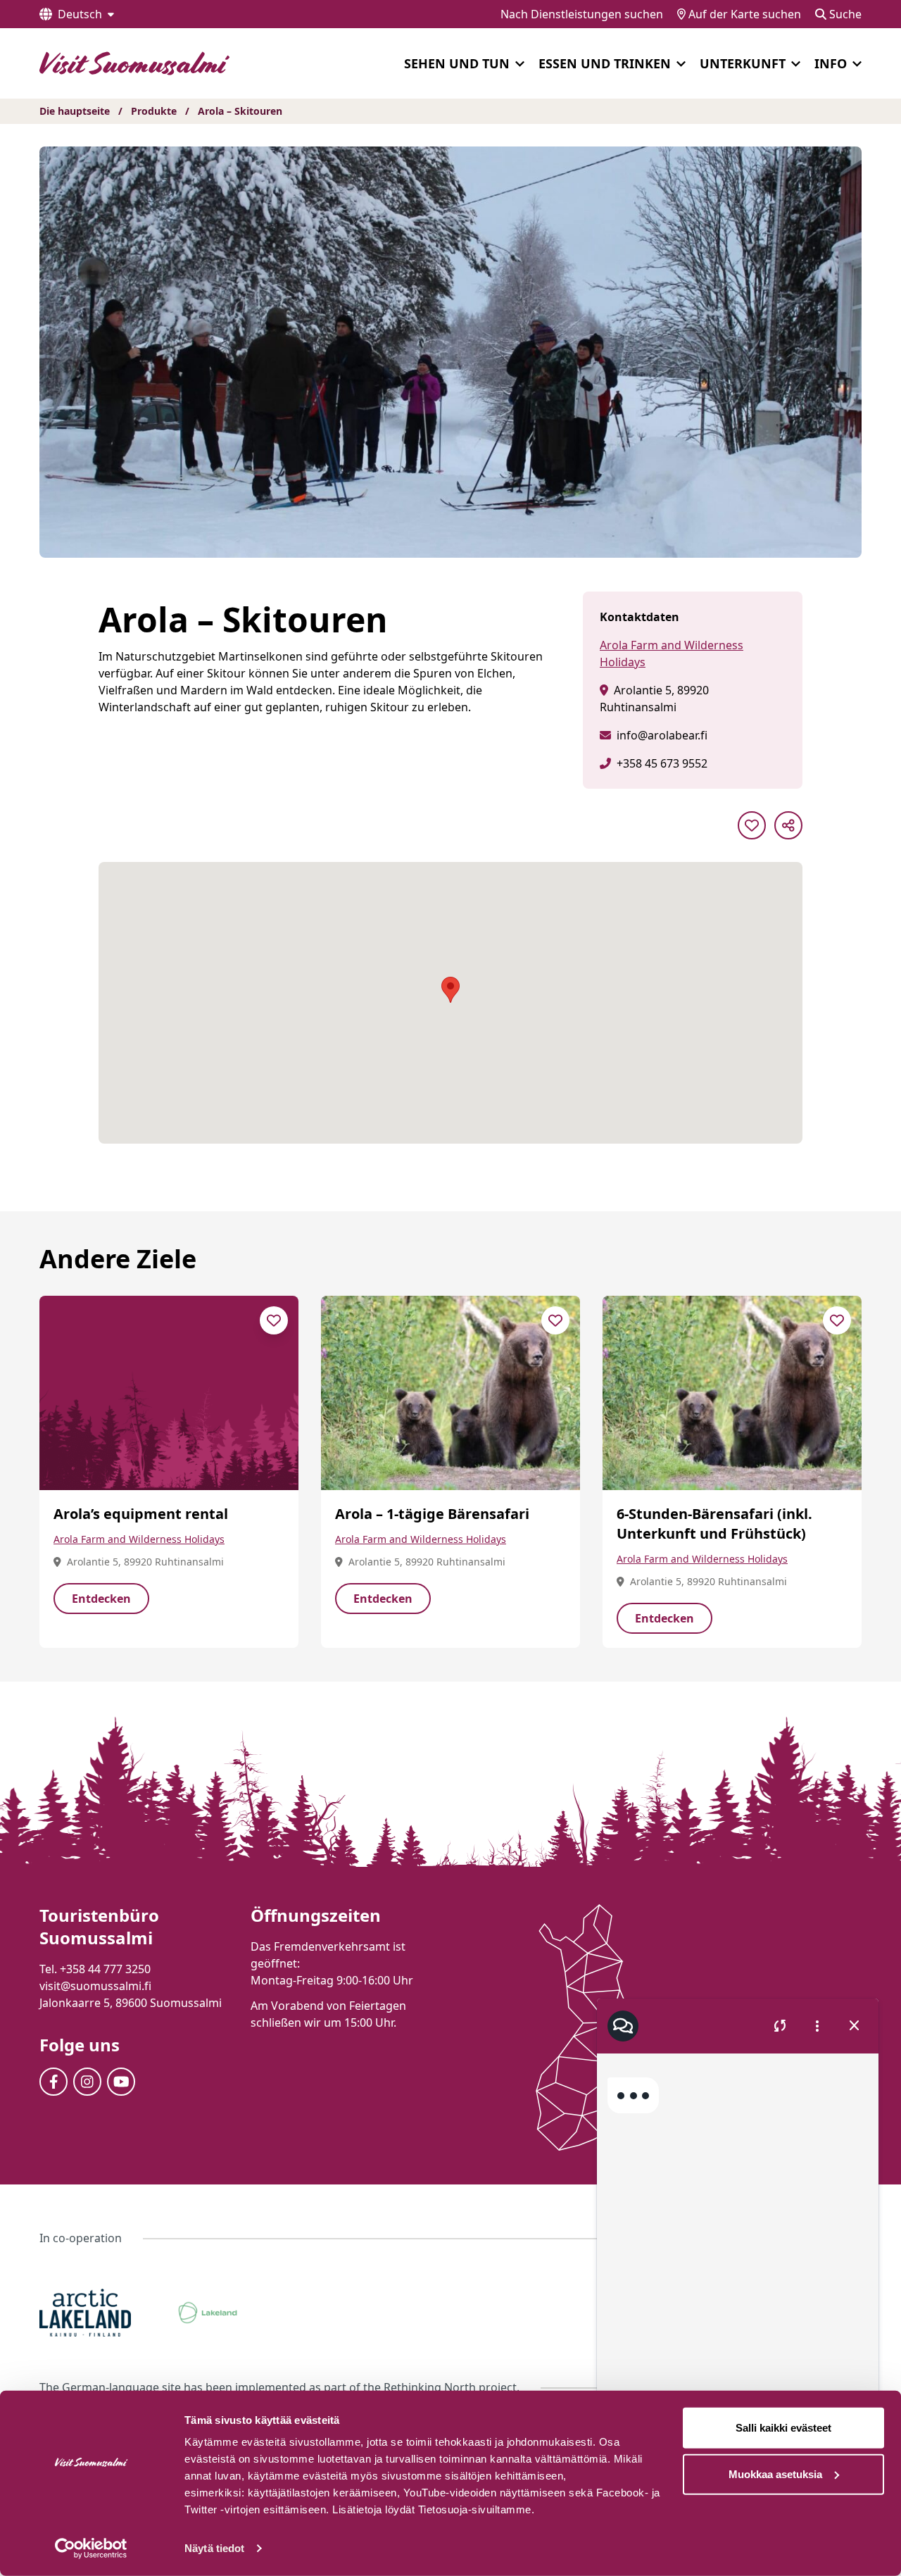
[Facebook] (53, 2082)
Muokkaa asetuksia (775, 2474)
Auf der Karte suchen (743, 14)
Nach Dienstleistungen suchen (582, 14)
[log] (738, 2246)
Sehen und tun (457, 63)
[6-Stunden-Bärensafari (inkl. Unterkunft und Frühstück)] (732, 1393)
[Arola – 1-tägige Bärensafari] (450, 1393)
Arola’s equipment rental (141, 1514)
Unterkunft (743, 63)
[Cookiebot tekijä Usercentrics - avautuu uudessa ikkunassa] (91, 2549)
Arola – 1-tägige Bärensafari (432, 1514)
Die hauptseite (75, 111)
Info (831, 63)
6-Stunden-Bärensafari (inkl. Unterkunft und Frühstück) (714, 1524)
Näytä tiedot (214, 2548)
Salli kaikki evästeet (783, 2428)
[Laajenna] (520, 64)
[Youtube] (121, 2082)
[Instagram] (87, 2082)
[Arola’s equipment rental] (169, 1393)
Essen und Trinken (605, 63)
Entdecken (101, 1599)
